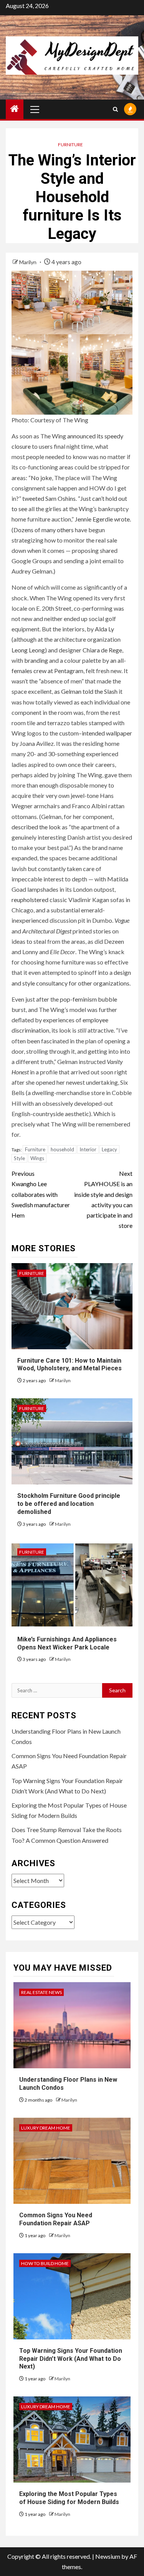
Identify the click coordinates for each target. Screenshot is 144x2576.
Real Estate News (41, 1992)
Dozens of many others (44, 530)
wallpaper (119, 733)
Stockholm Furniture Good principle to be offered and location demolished (69, 1504)
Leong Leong (28, 650)
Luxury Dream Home (46, 2128)
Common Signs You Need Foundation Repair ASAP (56, 2219)
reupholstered (30, 900)
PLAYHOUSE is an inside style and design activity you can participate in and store (103, 1199)
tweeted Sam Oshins (49, 498)
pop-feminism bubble (89, 999)
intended (93, 733)
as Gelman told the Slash (86, 692)
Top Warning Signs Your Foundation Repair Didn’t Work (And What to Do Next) (71, 2359)
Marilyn (28, 262)
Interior (88, 1150)
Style (19, 1158)
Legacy (109, 1150)
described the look (36, 827)
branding (36, 660)
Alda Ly (104, 629)
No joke (41, 478)
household (62, 1150)
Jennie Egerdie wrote (102, 519)
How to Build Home (45, 2263)
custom (69, 733)
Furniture (70, 145)
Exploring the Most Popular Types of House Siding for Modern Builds (69, 2498)
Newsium (108, 2556)
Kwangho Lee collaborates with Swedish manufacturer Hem (41, 1194)
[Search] (115, 109)
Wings (37, 1158)
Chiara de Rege (102, 650)
